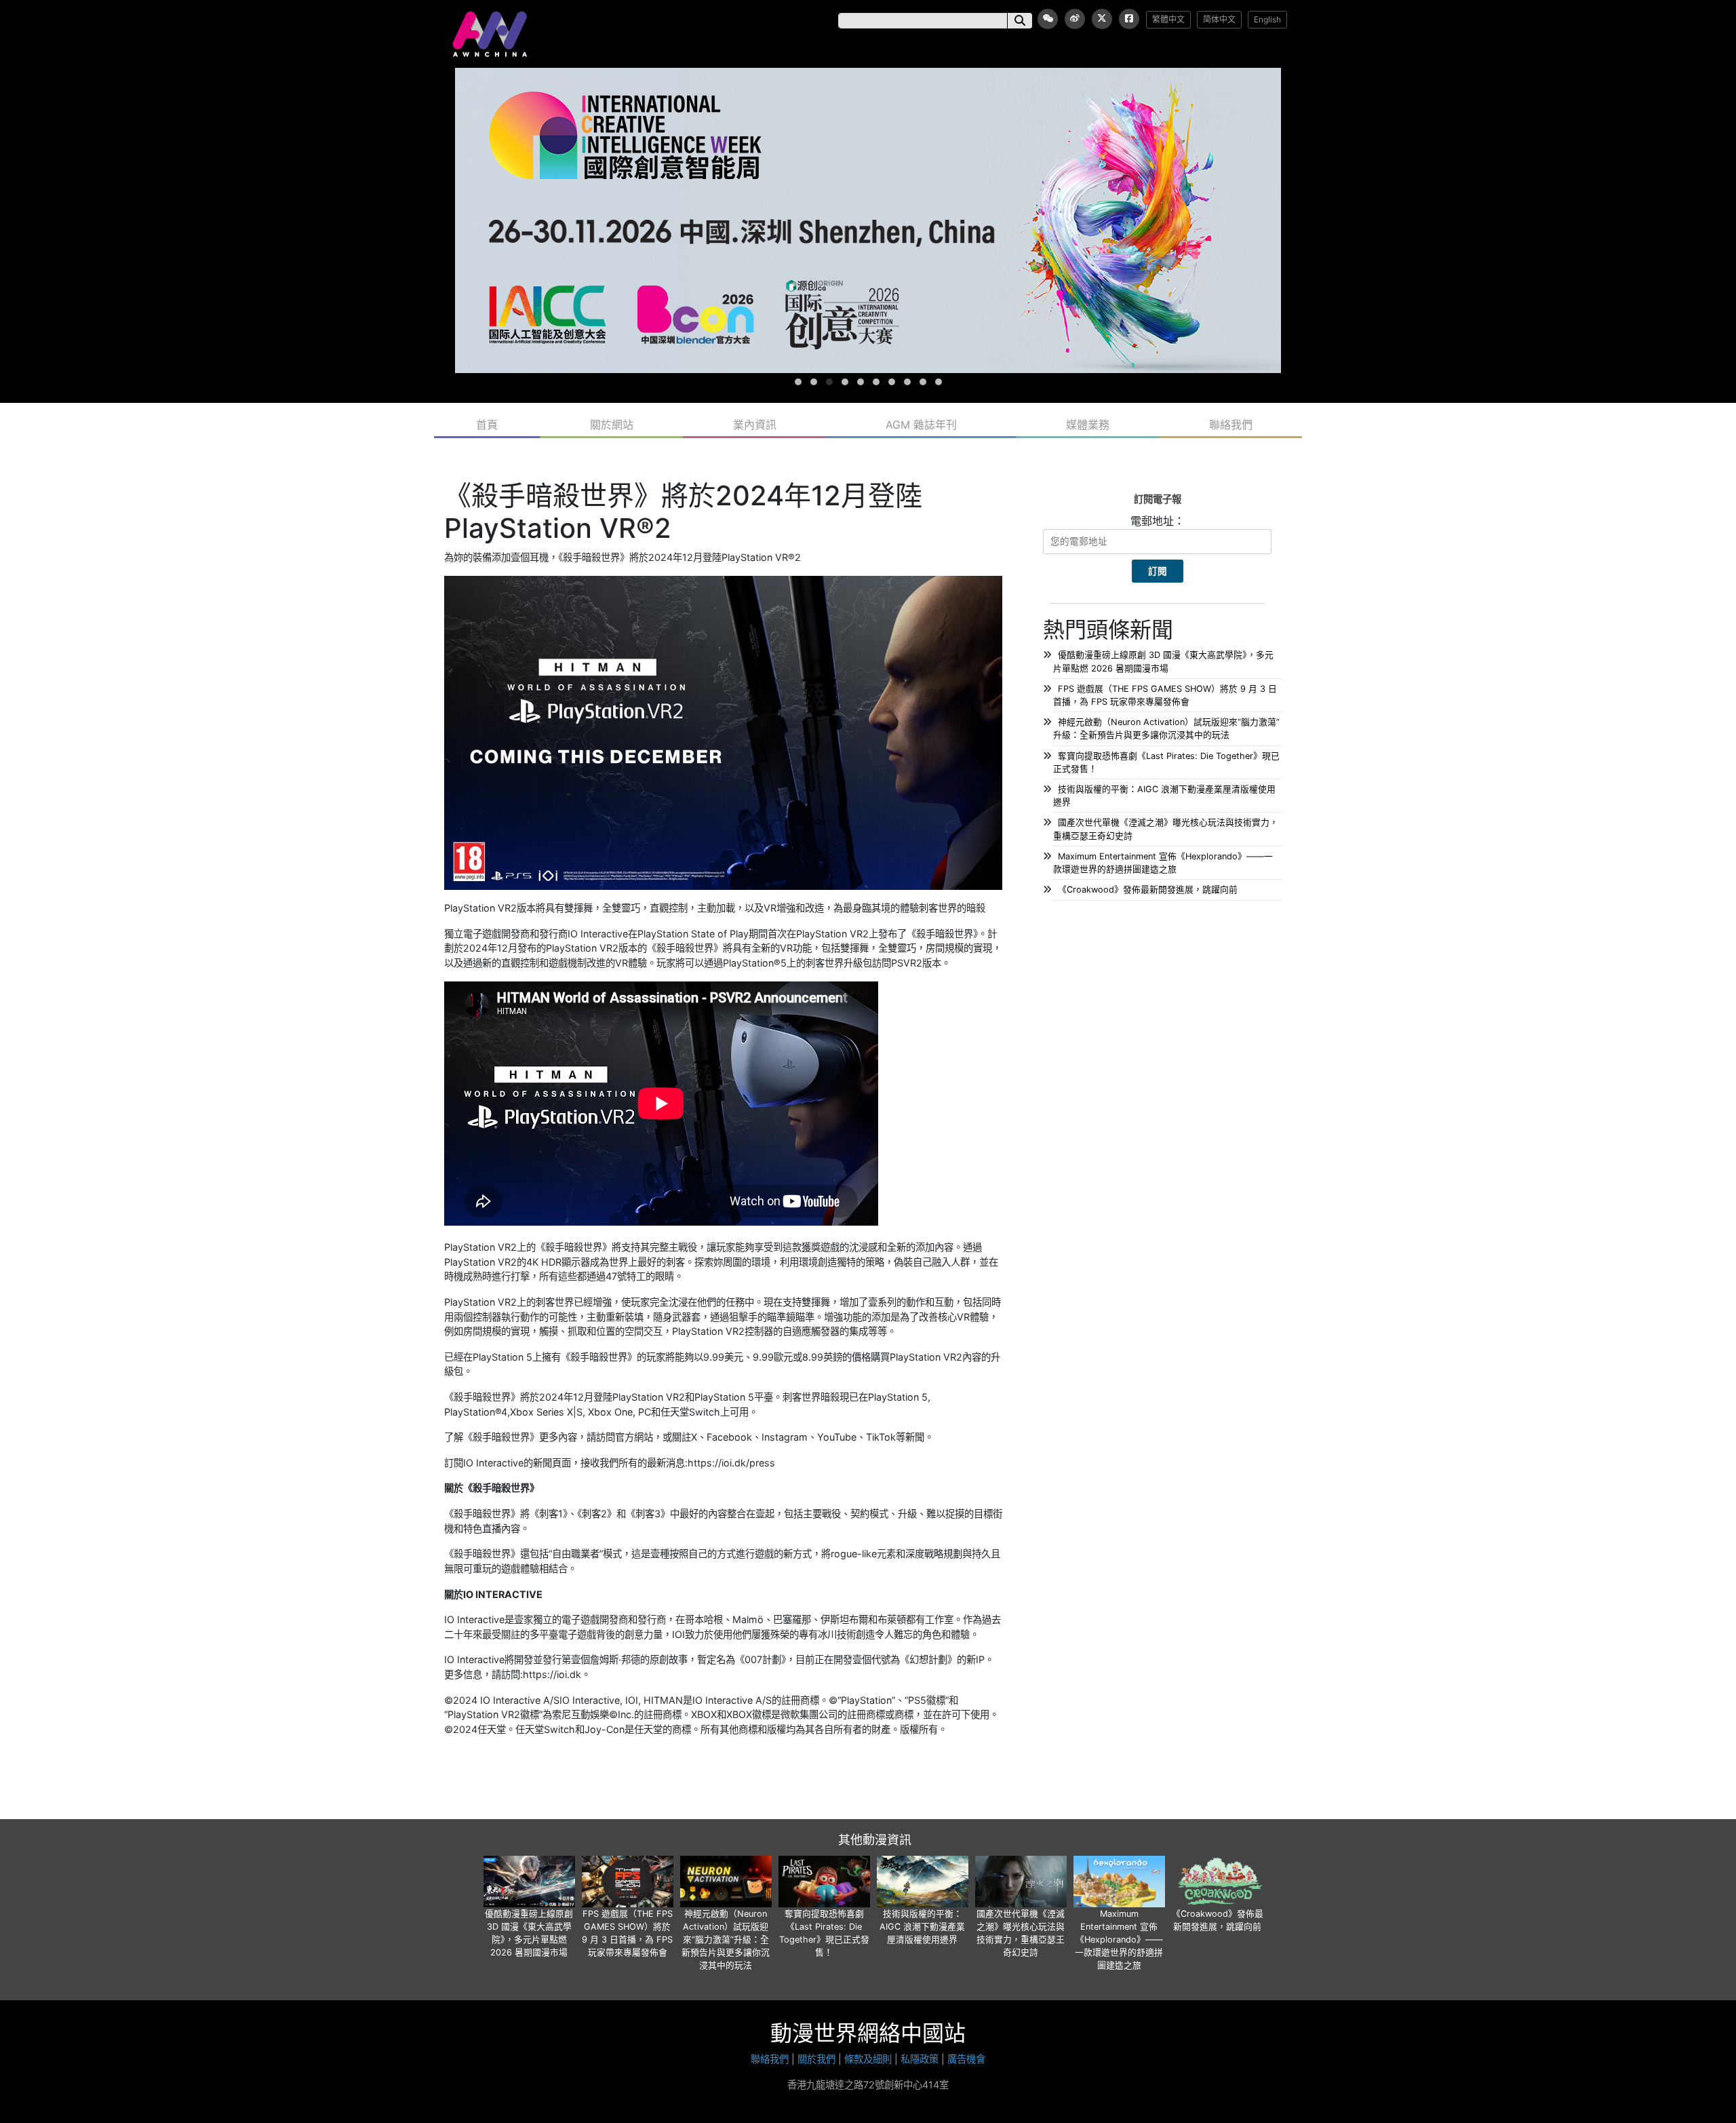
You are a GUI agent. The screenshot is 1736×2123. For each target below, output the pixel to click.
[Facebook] (1129, 19)
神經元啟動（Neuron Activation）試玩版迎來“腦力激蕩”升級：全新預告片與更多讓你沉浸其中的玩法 (726, 1940)
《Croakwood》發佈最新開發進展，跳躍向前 (1148, 890)
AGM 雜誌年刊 (921, 425)
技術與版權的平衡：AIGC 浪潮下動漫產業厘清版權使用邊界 (922, 1927)
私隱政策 (920, 2059)
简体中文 (1219, 19)
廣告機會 (966, 2059)
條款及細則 (868, 2059)
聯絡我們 (1231, 425)
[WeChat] (1048, 19)
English (1267, 19)
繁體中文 (1168, 19)
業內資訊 (755, 425)
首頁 (487, 425)
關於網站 (612, 425)
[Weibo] (1075, 19)
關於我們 (816, 2059)
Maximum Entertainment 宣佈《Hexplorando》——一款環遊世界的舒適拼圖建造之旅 (1119, 1940)
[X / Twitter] (1102, 19)
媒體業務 (1088, 425)
